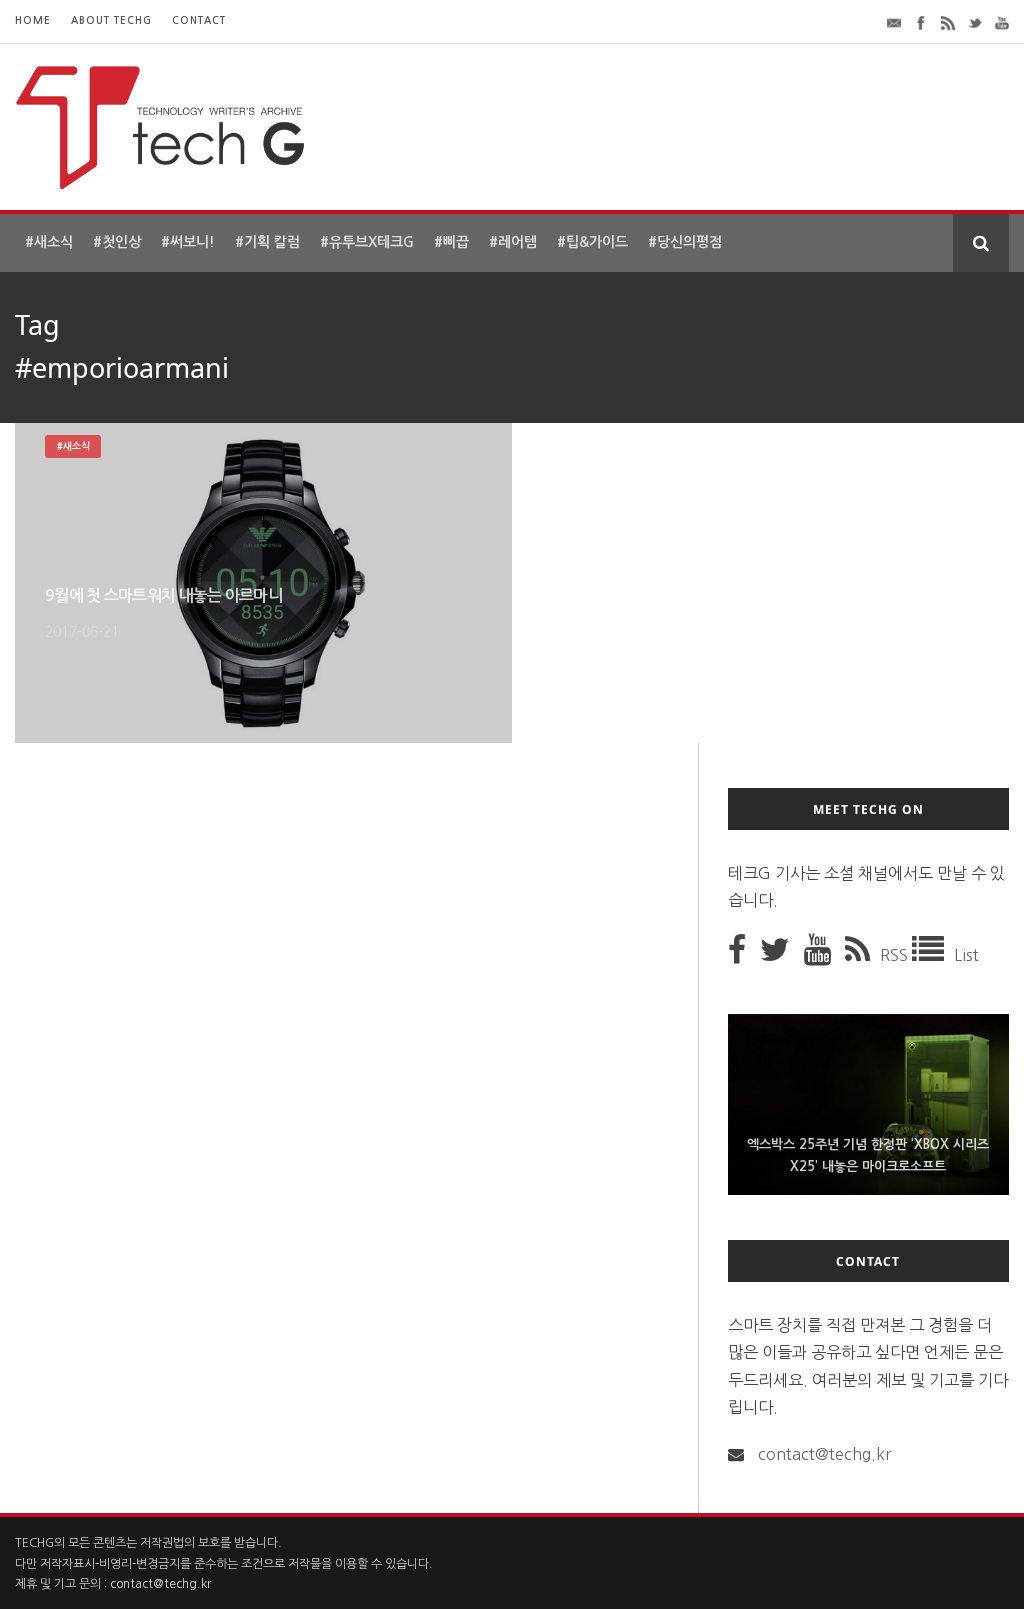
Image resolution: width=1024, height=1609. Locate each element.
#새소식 (49, 242)
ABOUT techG (111, 20)
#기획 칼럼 (267, 242)
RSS (896, 955)
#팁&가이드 (592, 242)
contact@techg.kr (824, 1454)
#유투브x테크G (367, 242)
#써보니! (188, 242)
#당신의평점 (685, 242)
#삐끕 (451, 242)
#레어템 (513, 242)
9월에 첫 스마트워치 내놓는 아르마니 (163, 595)
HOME (33, 20)
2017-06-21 (82, 632)
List (966, 955)
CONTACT (199, 20)
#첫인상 (117, 242)
